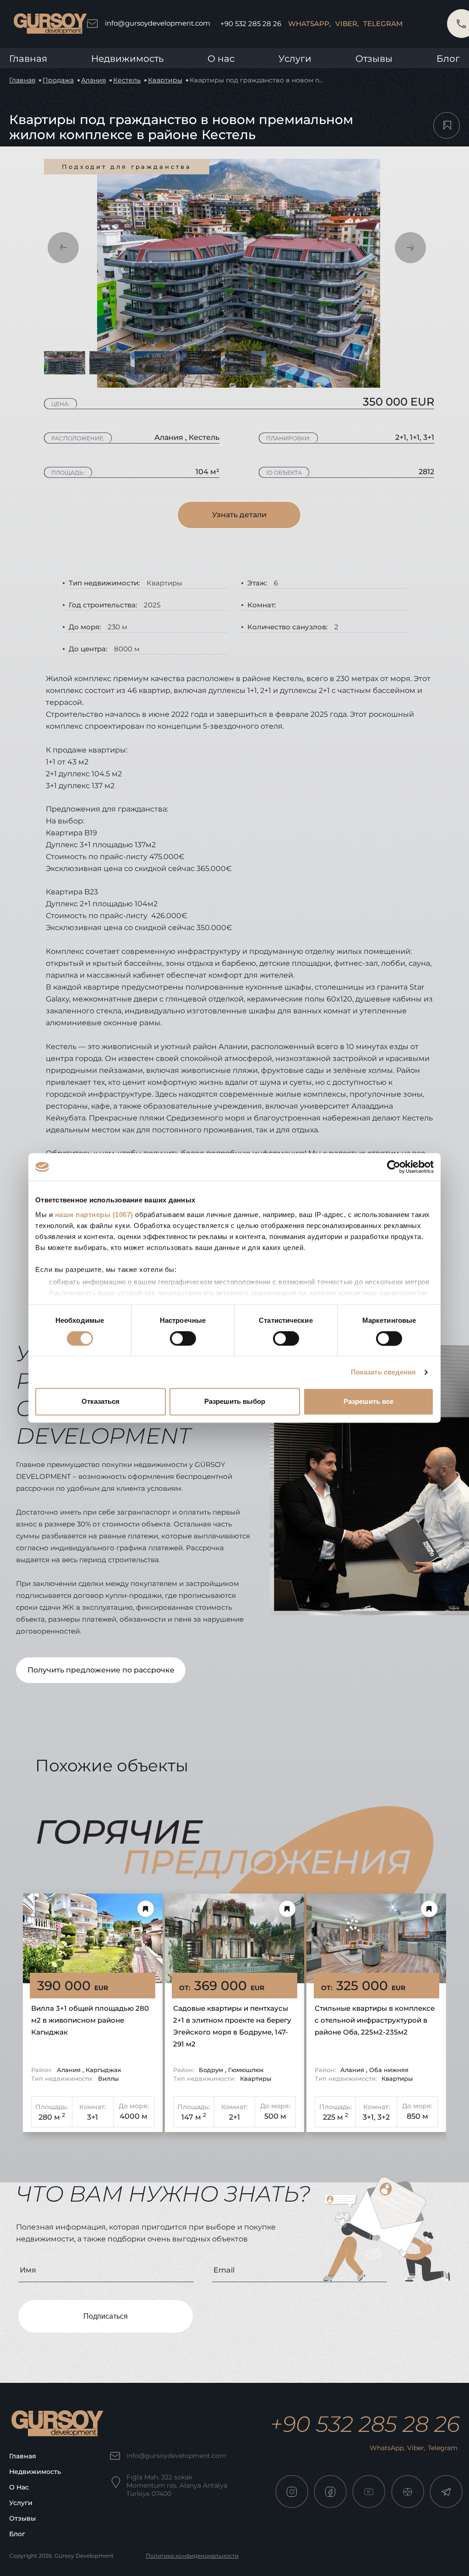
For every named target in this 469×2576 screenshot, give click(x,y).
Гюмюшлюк (246, 2070)
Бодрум (212, 2070)
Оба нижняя (389, 2070)
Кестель (127, 80)
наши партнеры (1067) (94, 1215)
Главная (28, 59)
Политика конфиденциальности (192, 2556)
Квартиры (165, 80)
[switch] (183, 1338)
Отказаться (101, 1402)
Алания (93, 80)
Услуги (295, 59)
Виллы (108, 2078)
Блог (448, 59)
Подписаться (106, 2316)
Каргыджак (104, 2070)
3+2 (384, 2117)
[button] (63, 248)
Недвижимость (127, 59)
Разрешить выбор (235, 1402)
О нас (19, 2487)
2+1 (234, 2117)
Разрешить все (368, 1402)
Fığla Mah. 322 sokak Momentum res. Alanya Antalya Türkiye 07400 (177, 2485)
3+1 (93, 2117)
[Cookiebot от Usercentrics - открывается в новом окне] (394, 1167)
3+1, (369, 2117)
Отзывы (374, 59)
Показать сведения (384, 1372)
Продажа (58, 80)
